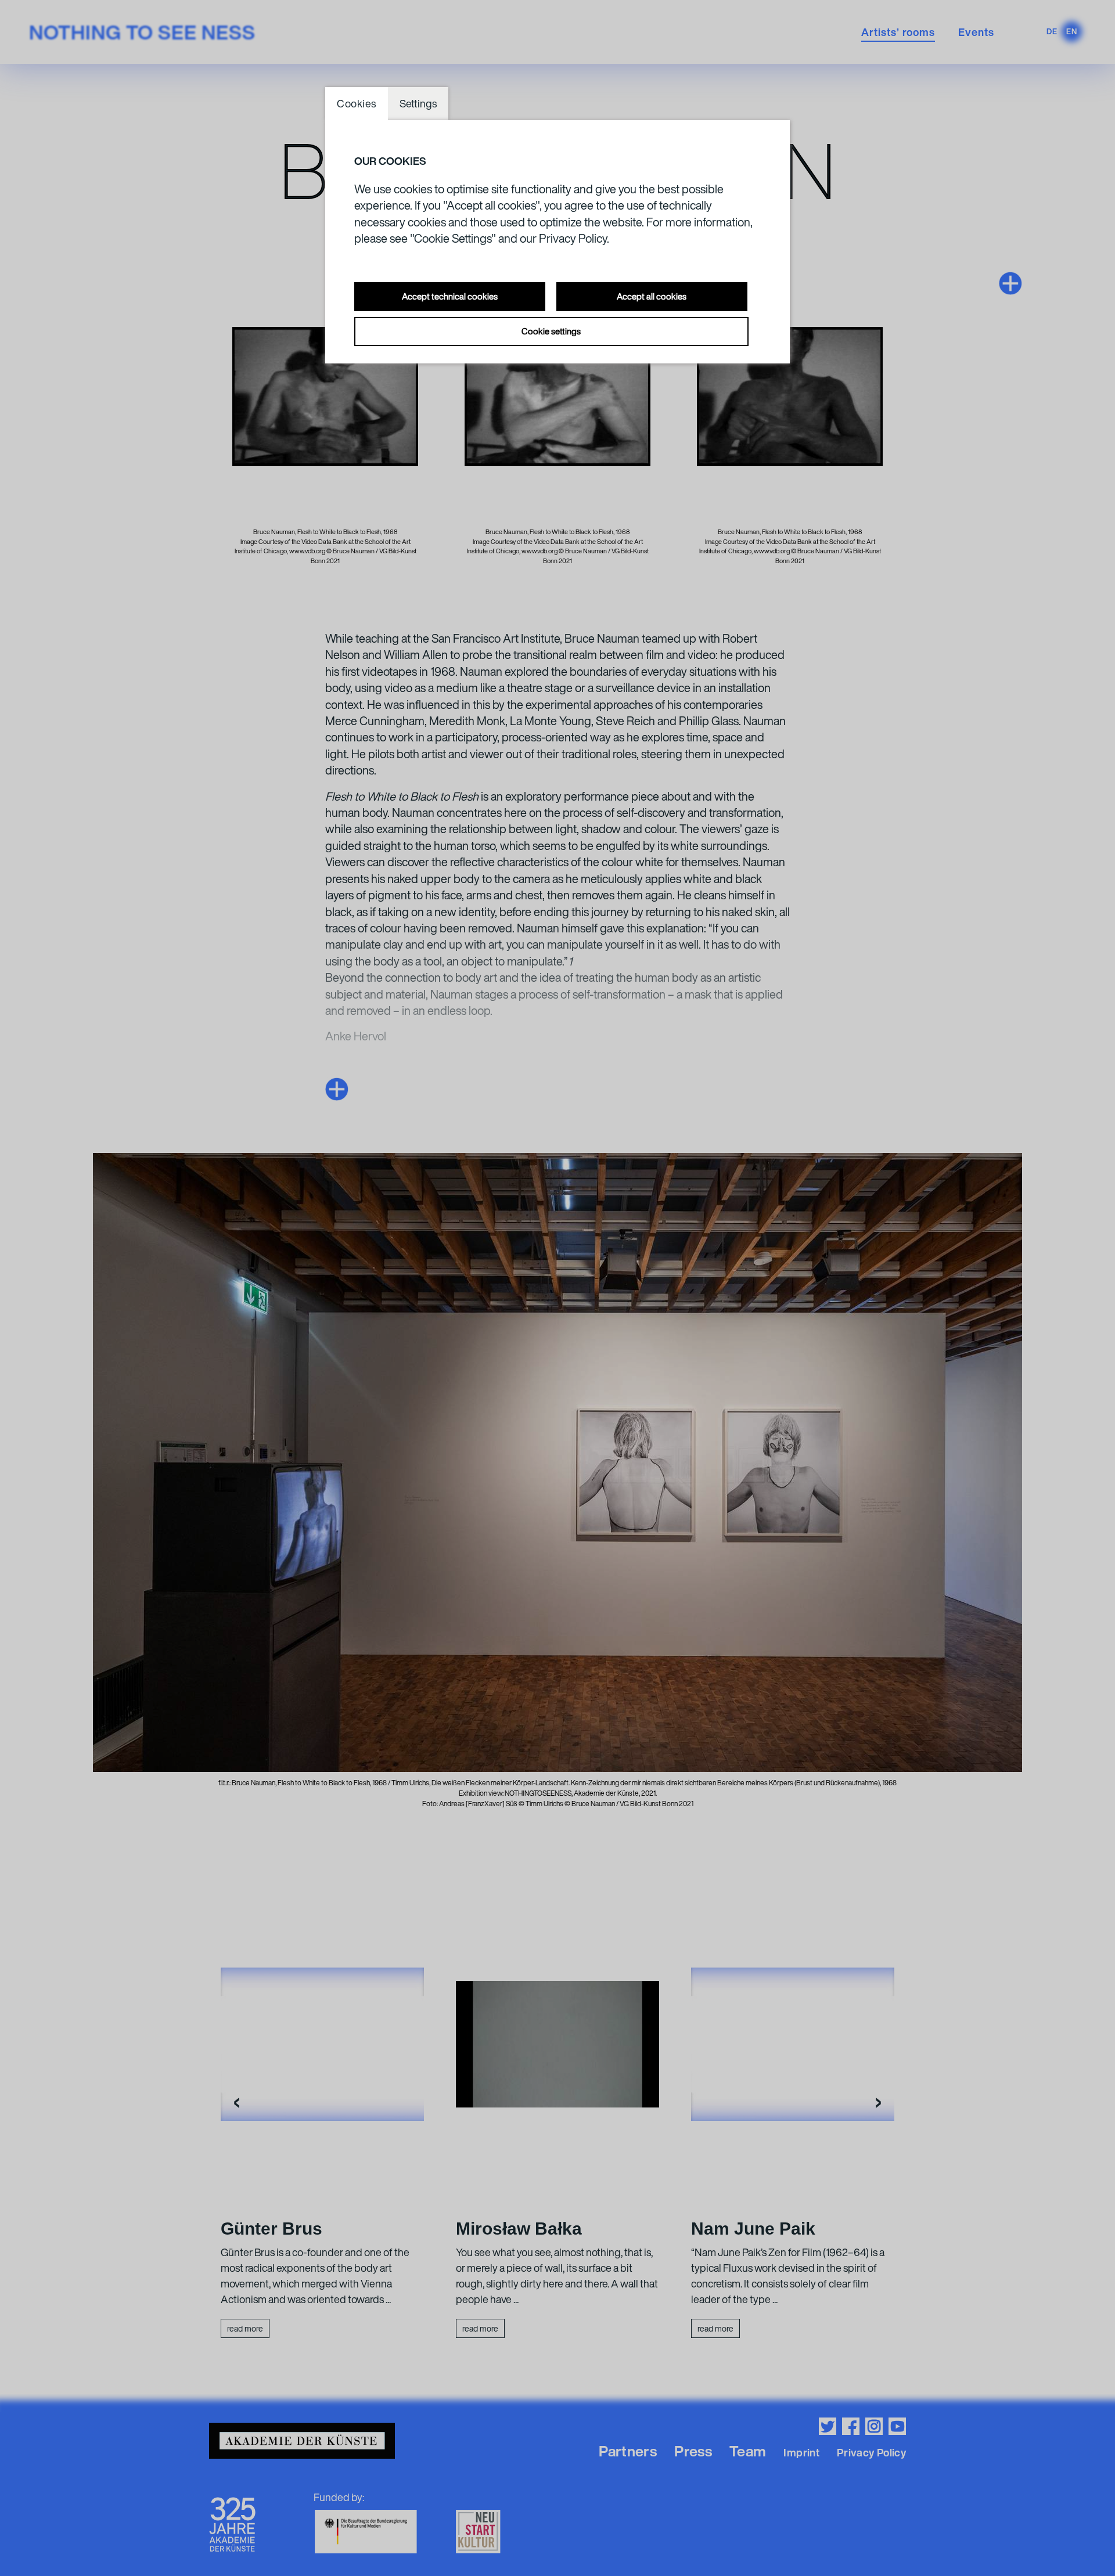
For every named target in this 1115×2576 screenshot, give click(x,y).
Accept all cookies (652, 296)
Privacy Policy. (574, 238)
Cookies (357, 103)
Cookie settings (551, 331)
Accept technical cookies (450, 296)
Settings (418, 103)
